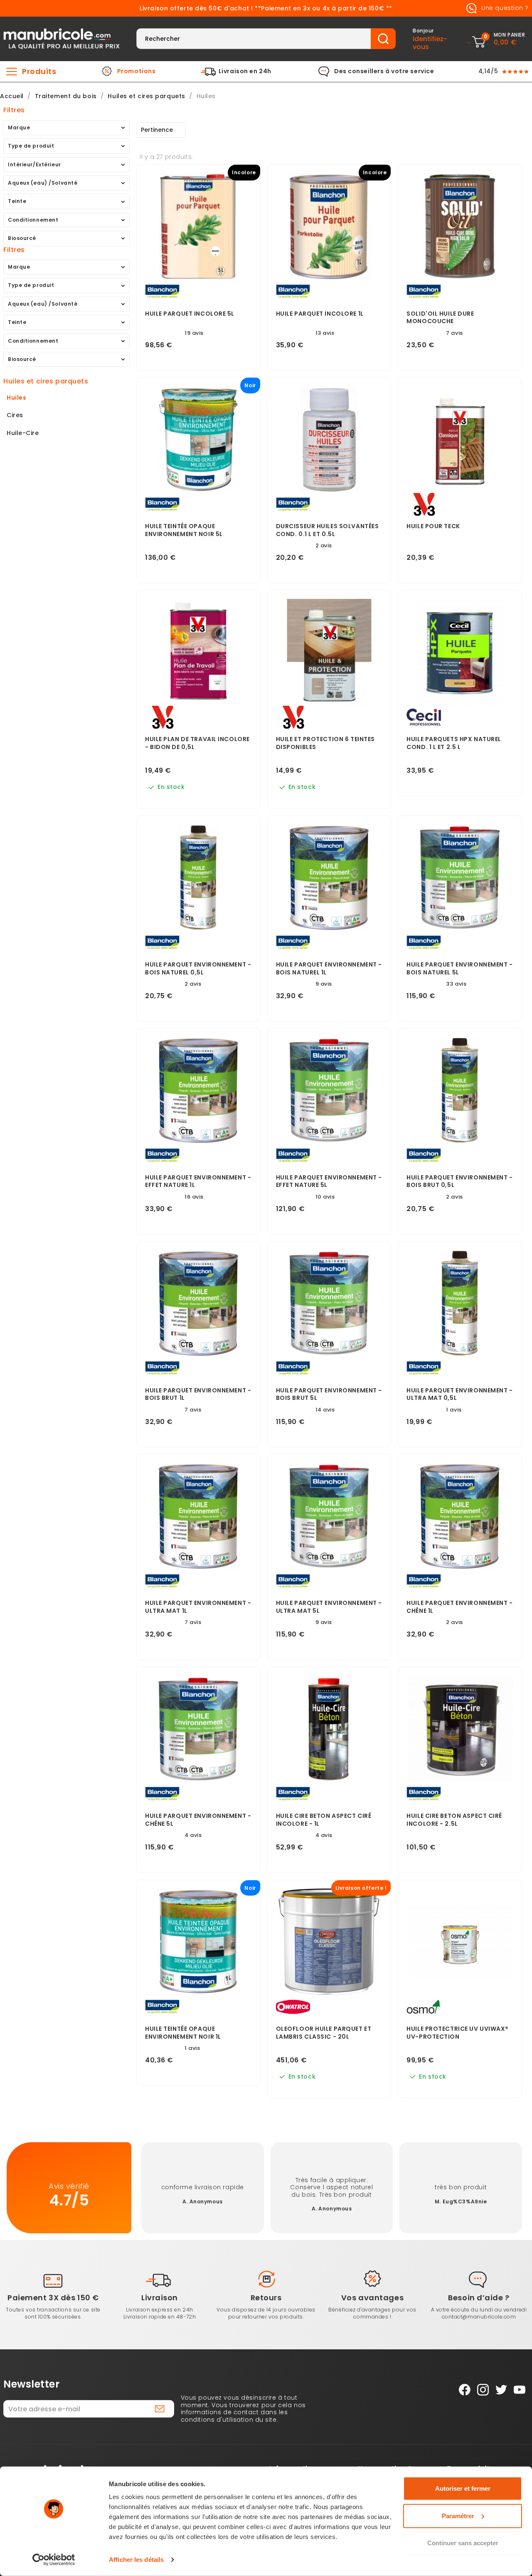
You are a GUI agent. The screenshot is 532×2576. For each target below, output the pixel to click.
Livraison (160, 2298)
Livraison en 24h (245, 72)
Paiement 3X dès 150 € (53, 2298)
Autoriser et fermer (463, 2488)
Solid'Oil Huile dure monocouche (440, 318)
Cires (15, 415)
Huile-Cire (23, 433)
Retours (266, 2298)
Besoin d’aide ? (479, 2298)
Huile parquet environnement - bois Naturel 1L (329, 969)
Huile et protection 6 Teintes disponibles (325, 743)
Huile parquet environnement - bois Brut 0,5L (459, 1182)
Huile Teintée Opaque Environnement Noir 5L (184, 530)
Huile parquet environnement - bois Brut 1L (198, 1394)
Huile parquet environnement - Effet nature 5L (329, 1182)
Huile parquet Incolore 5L (190, 314)
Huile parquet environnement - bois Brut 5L (329, 1394)
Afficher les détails (136, 2560)
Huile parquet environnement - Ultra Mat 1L (198, 1607)
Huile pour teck (433, 526)
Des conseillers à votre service (384, 72)
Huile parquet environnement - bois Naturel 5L (459, 969)
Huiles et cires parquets (46, 381)
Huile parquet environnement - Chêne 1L (459, 1607)
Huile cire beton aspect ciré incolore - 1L (324, 1820)
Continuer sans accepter (463, 2543)
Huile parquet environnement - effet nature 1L (198, 1182)
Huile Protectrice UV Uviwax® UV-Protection (458, 2033)
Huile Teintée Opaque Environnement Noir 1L (183, 2033)
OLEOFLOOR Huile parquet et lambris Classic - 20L (324, 2033)
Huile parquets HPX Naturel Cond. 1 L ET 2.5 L (454, 743)
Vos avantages (372, 2298)
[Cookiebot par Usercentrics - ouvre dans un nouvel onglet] (54, 2560)
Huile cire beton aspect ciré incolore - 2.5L (454, 1820)
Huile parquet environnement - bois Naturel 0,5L (198, 969)
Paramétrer (458, 2515)
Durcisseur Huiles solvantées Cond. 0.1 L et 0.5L (328, 530)
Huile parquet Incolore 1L (320, 314)
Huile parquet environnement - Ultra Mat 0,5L (459, 1394)
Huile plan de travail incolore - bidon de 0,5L (197, 743)
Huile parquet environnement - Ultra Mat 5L (329, 1607)
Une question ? (504, 8)
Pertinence (157, 130)
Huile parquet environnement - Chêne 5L (198, 1820)
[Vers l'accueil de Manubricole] (62, 38)
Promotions (137, 72)
